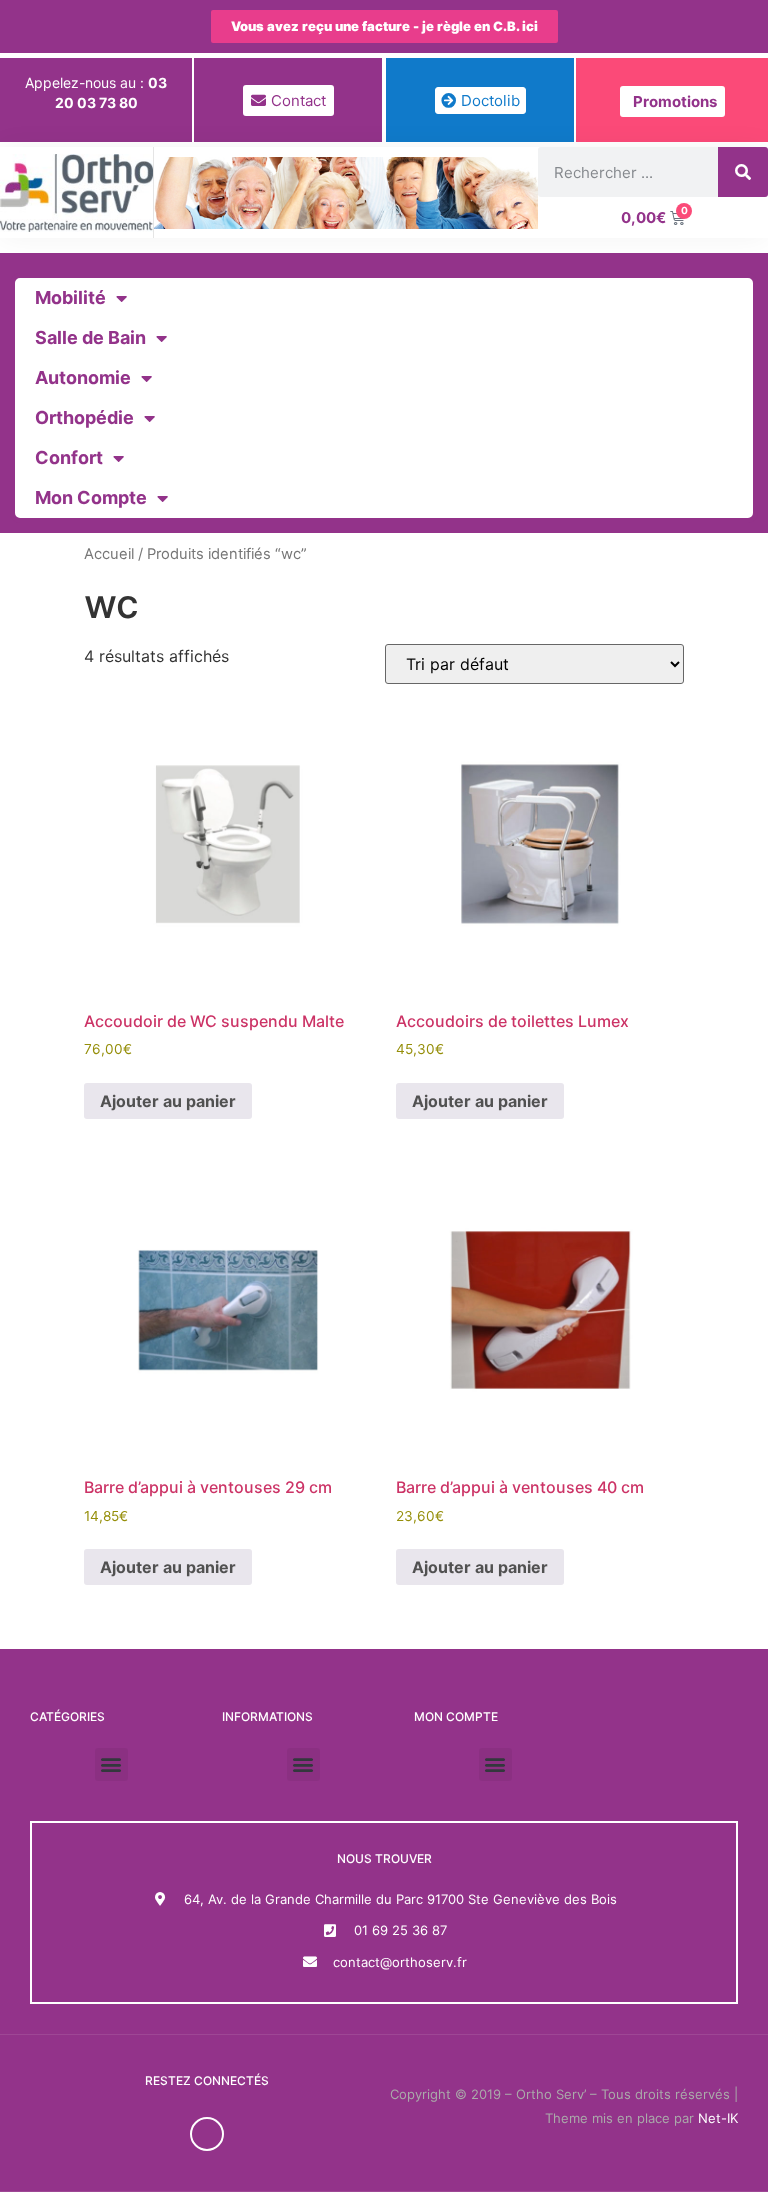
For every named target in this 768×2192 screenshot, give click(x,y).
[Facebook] (207, 2134)
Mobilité (70, 297)
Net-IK (718, 2118)
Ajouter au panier (168, 1101)
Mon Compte (91, 497)
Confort (69, 457)
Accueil (109, 554)
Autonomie (83, 377)
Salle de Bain (90, 337)
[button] (111, 1764)
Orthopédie (84, 417)
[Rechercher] (743, 172)
